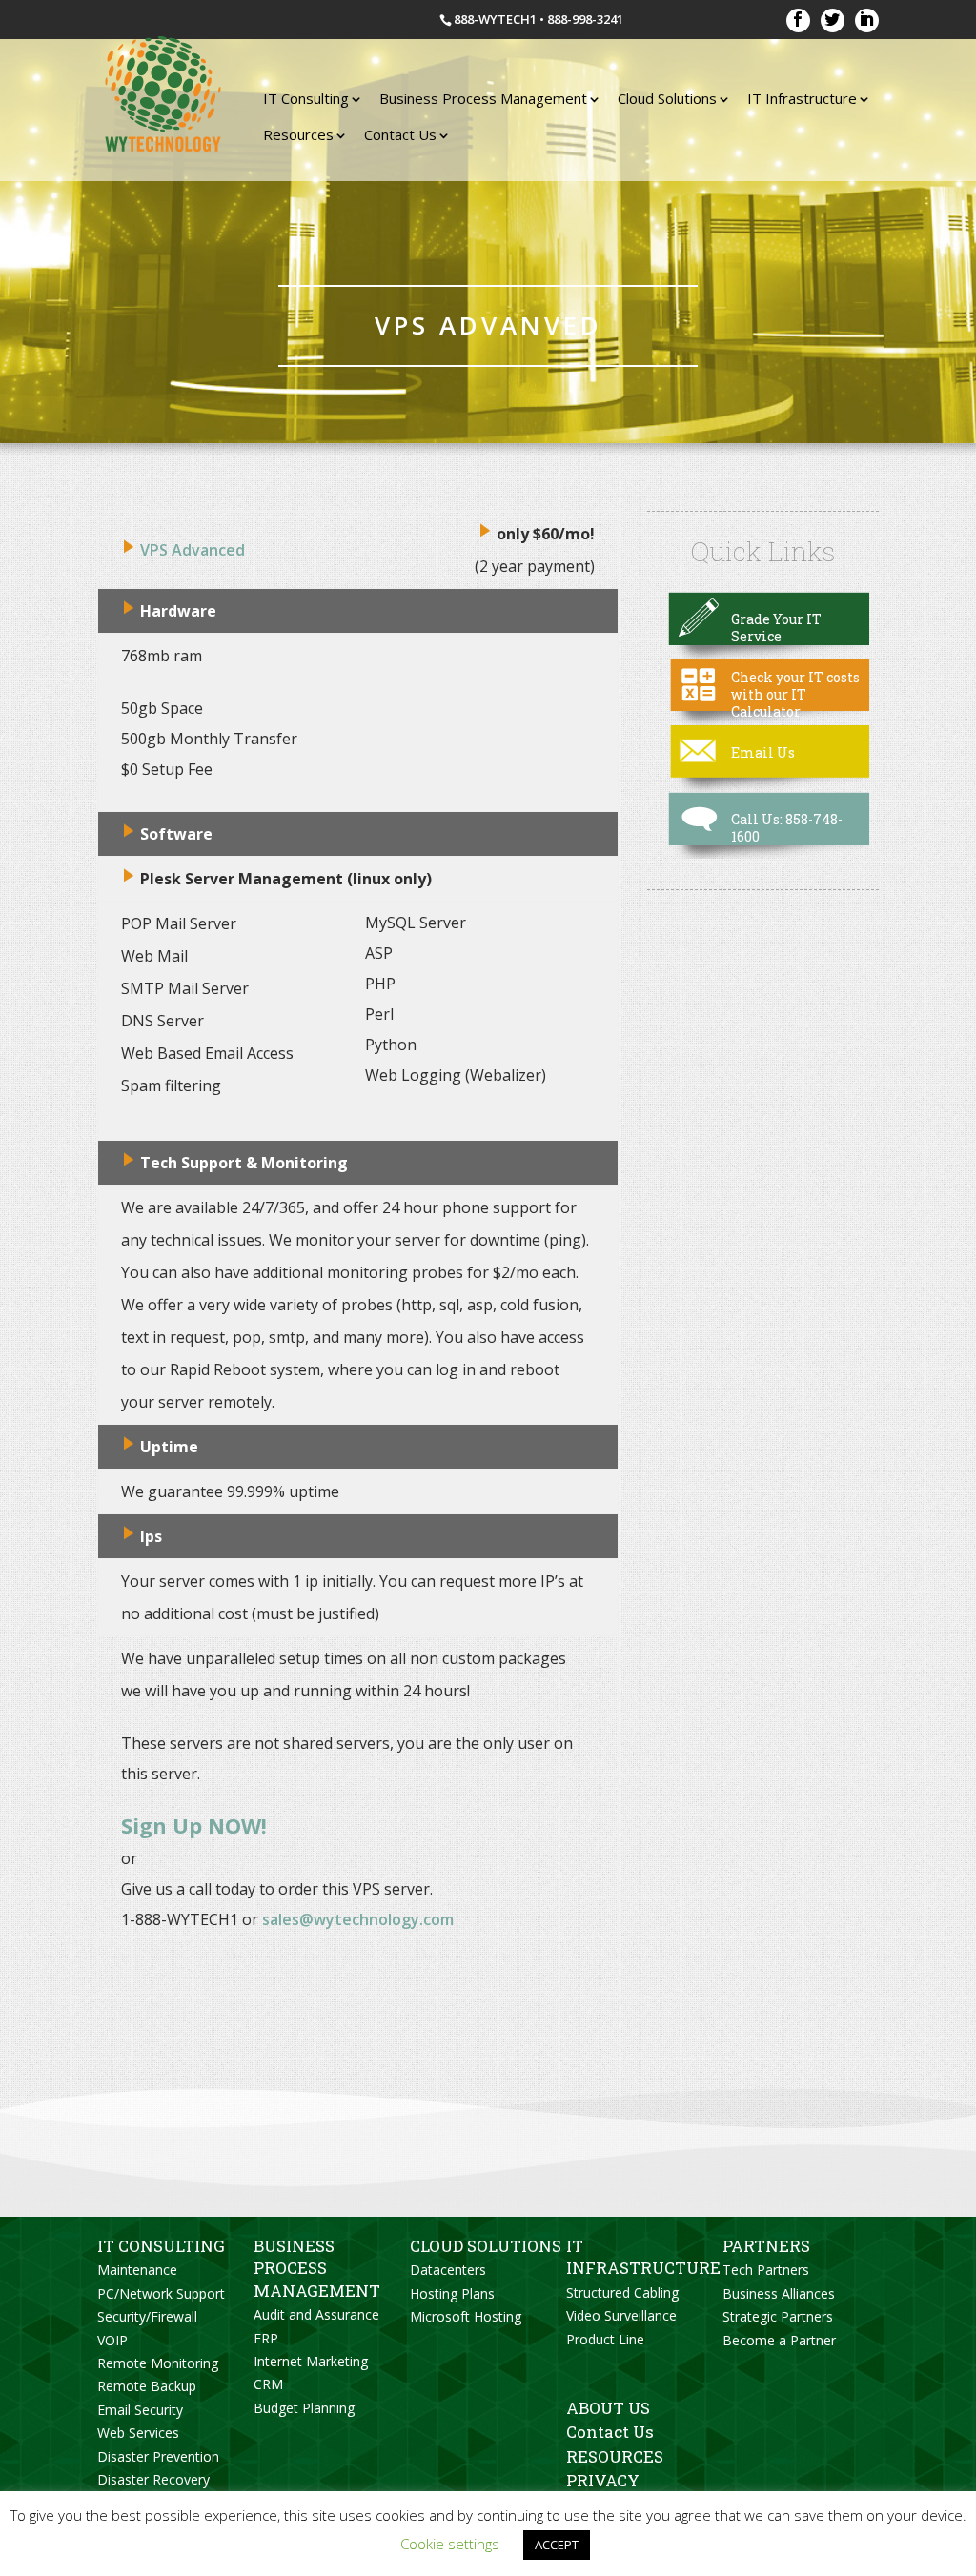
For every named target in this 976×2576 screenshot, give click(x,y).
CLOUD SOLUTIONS (486, 2246)
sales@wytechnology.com (358, 1919)
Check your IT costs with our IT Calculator (795, 694)
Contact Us (400, 134)
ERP (266, 2338)
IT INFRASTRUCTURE (643, 2257)
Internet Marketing (311, 2361)
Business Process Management (483, 98)
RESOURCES (615, 2456)
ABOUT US (608, 2408)
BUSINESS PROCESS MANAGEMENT (317, 2268)
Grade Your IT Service (776, 628)
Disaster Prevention (158, 2456)
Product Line (605, 2339)
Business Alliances (779, 2293)
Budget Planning (304, 2408)
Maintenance (137, 2270)
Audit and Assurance (316, 2314)
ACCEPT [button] (557, 2545)
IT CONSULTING (161, 2246)
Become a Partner (779, 2340)
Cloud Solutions (667, 98)
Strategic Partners (778, 2316)
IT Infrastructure (802, 98)
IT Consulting (306, 98)
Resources (298, 134)
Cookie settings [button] (450, 2544)
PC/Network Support (161, 2293)
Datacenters (448, 2270)
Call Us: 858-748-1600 (787, 828)
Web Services (138, 2433)
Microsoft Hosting (466, 2316)
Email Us (763, 752)
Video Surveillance (621, 2315)
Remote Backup (147, 2386)
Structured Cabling (622, 2292)
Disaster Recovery (153, 2479)
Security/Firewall (147, 2316)
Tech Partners (766, 2270)
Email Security (140, 2410)
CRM (268, 2384)
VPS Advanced (193, 550)
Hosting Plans (452, 2293)
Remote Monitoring (158, 2363)
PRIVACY (603, 2480)
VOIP (112, 2340)
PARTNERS (766, 2246)
